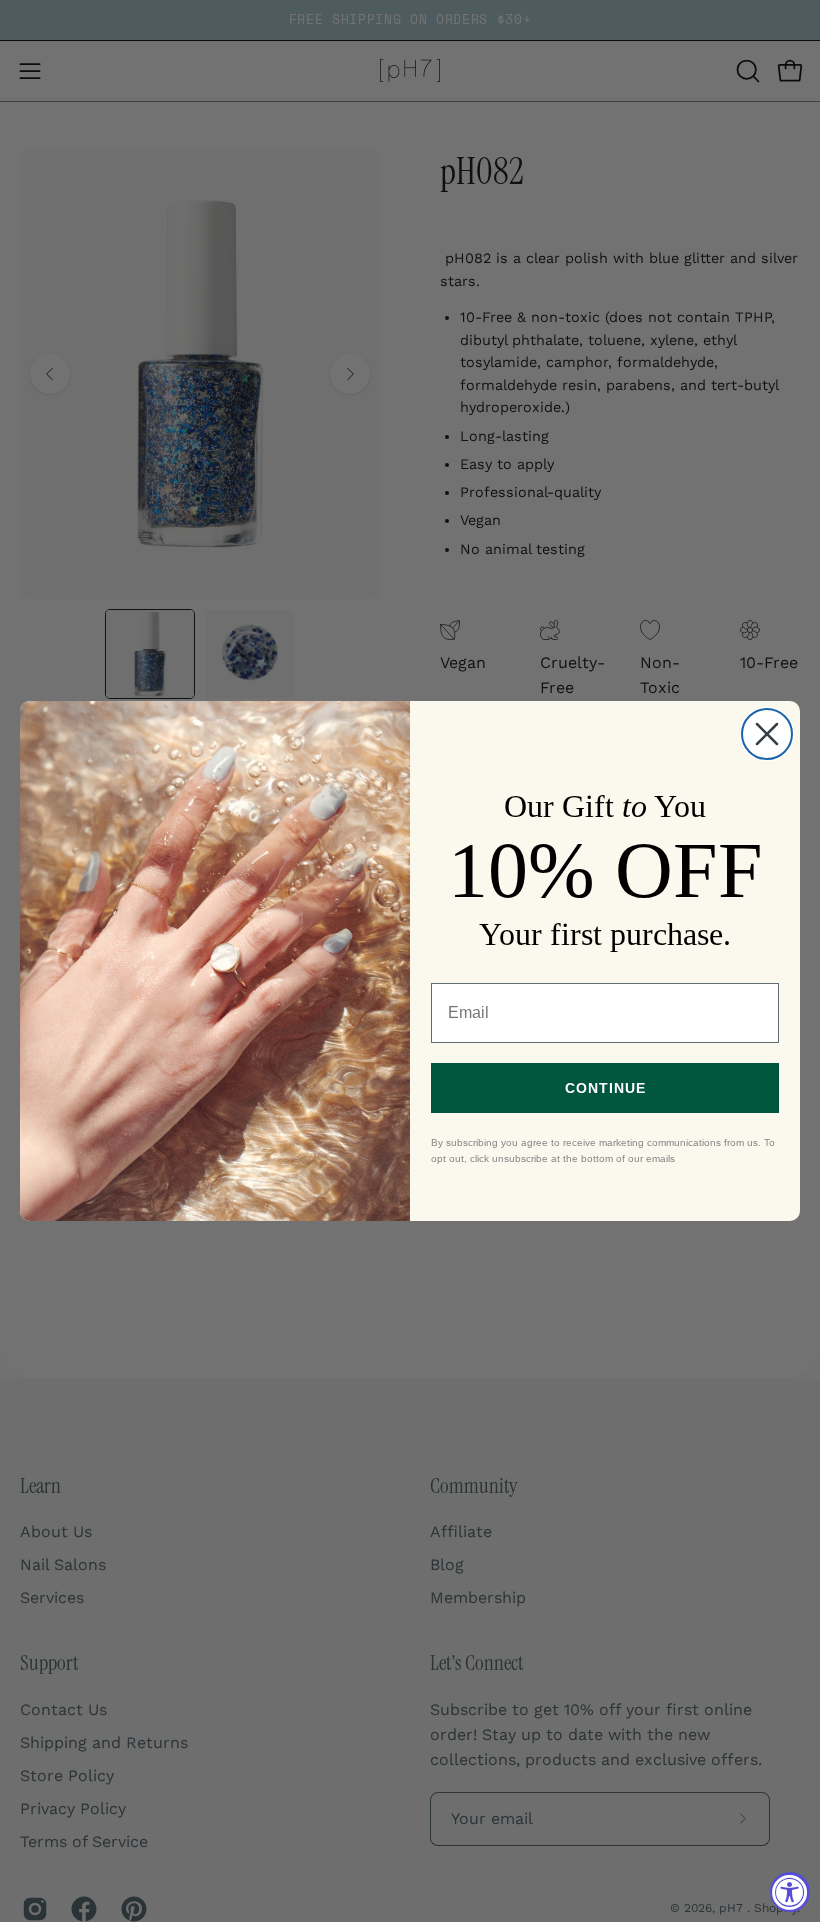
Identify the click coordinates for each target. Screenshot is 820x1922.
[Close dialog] (767, 734)
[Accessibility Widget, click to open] (790, 1892)
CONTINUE (605, 1088)
